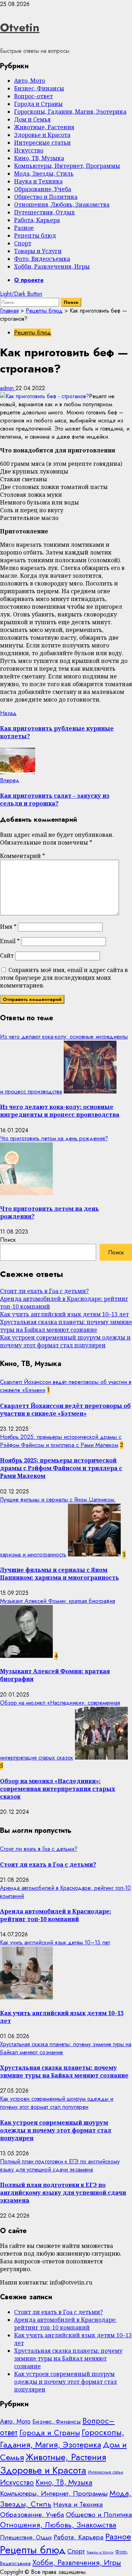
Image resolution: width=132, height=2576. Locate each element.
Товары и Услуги (38, 251)
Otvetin (20, 27)
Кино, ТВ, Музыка (39, 158)
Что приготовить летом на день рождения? (54, 1138)
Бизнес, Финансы (39, 88)
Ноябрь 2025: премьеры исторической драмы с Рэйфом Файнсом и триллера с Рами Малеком (61, 1441)
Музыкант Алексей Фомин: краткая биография (58, 1601)
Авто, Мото (30, 81)
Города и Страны (38, 104)
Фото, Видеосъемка (42, 259)
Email (10, 941)
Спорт (23, 243)
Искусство (29, 150)
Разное (24, 228)
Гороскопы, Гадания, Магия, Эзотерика (70, 112)
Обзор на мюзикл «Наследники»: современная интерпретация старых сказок (58, 1789)
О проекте (29, 280)
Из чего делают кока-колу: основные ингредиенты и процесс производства (60, 1111)
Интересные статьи (42, 143)
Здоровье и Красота (42, 135)
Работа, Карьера (37, 220)
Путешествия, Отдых (44, 212)
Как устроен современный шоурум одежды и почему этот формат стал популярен (65, 1341)
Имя (8, 927)
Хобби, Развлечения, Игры (52, 267)
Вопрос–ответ (33, 96)
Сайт (7, 955)
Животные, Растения (44, 127)
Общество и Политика (46, 197)
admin (8, 388)
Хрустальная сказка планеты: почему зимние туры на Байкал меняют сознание (66, 1326)
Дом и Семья (32, 119)
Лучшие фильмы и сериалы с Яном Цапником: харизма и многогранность (59, 1574)
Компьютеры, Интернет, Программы (67, 166)
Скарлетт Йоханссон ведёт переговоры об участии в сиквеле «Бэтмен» (65, 1410)
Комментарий (23, 856)
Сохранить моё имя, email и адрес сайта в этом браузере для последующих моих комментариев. (64, 978)
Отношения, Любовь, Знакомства (62, 205)
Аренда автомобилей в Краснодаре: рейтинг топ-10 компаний (56, 1915)
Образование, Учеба (43, 189)
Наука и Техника (38, 181)
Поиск (8, 1240)
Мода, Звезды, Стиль (44, 174)
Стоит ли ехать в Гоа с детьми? (44, 1291)
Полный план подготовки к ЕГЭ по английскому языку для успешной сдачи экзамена (60, 2166)
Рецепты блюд (35, 236)
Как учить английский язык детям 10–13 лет (64, 1314)
